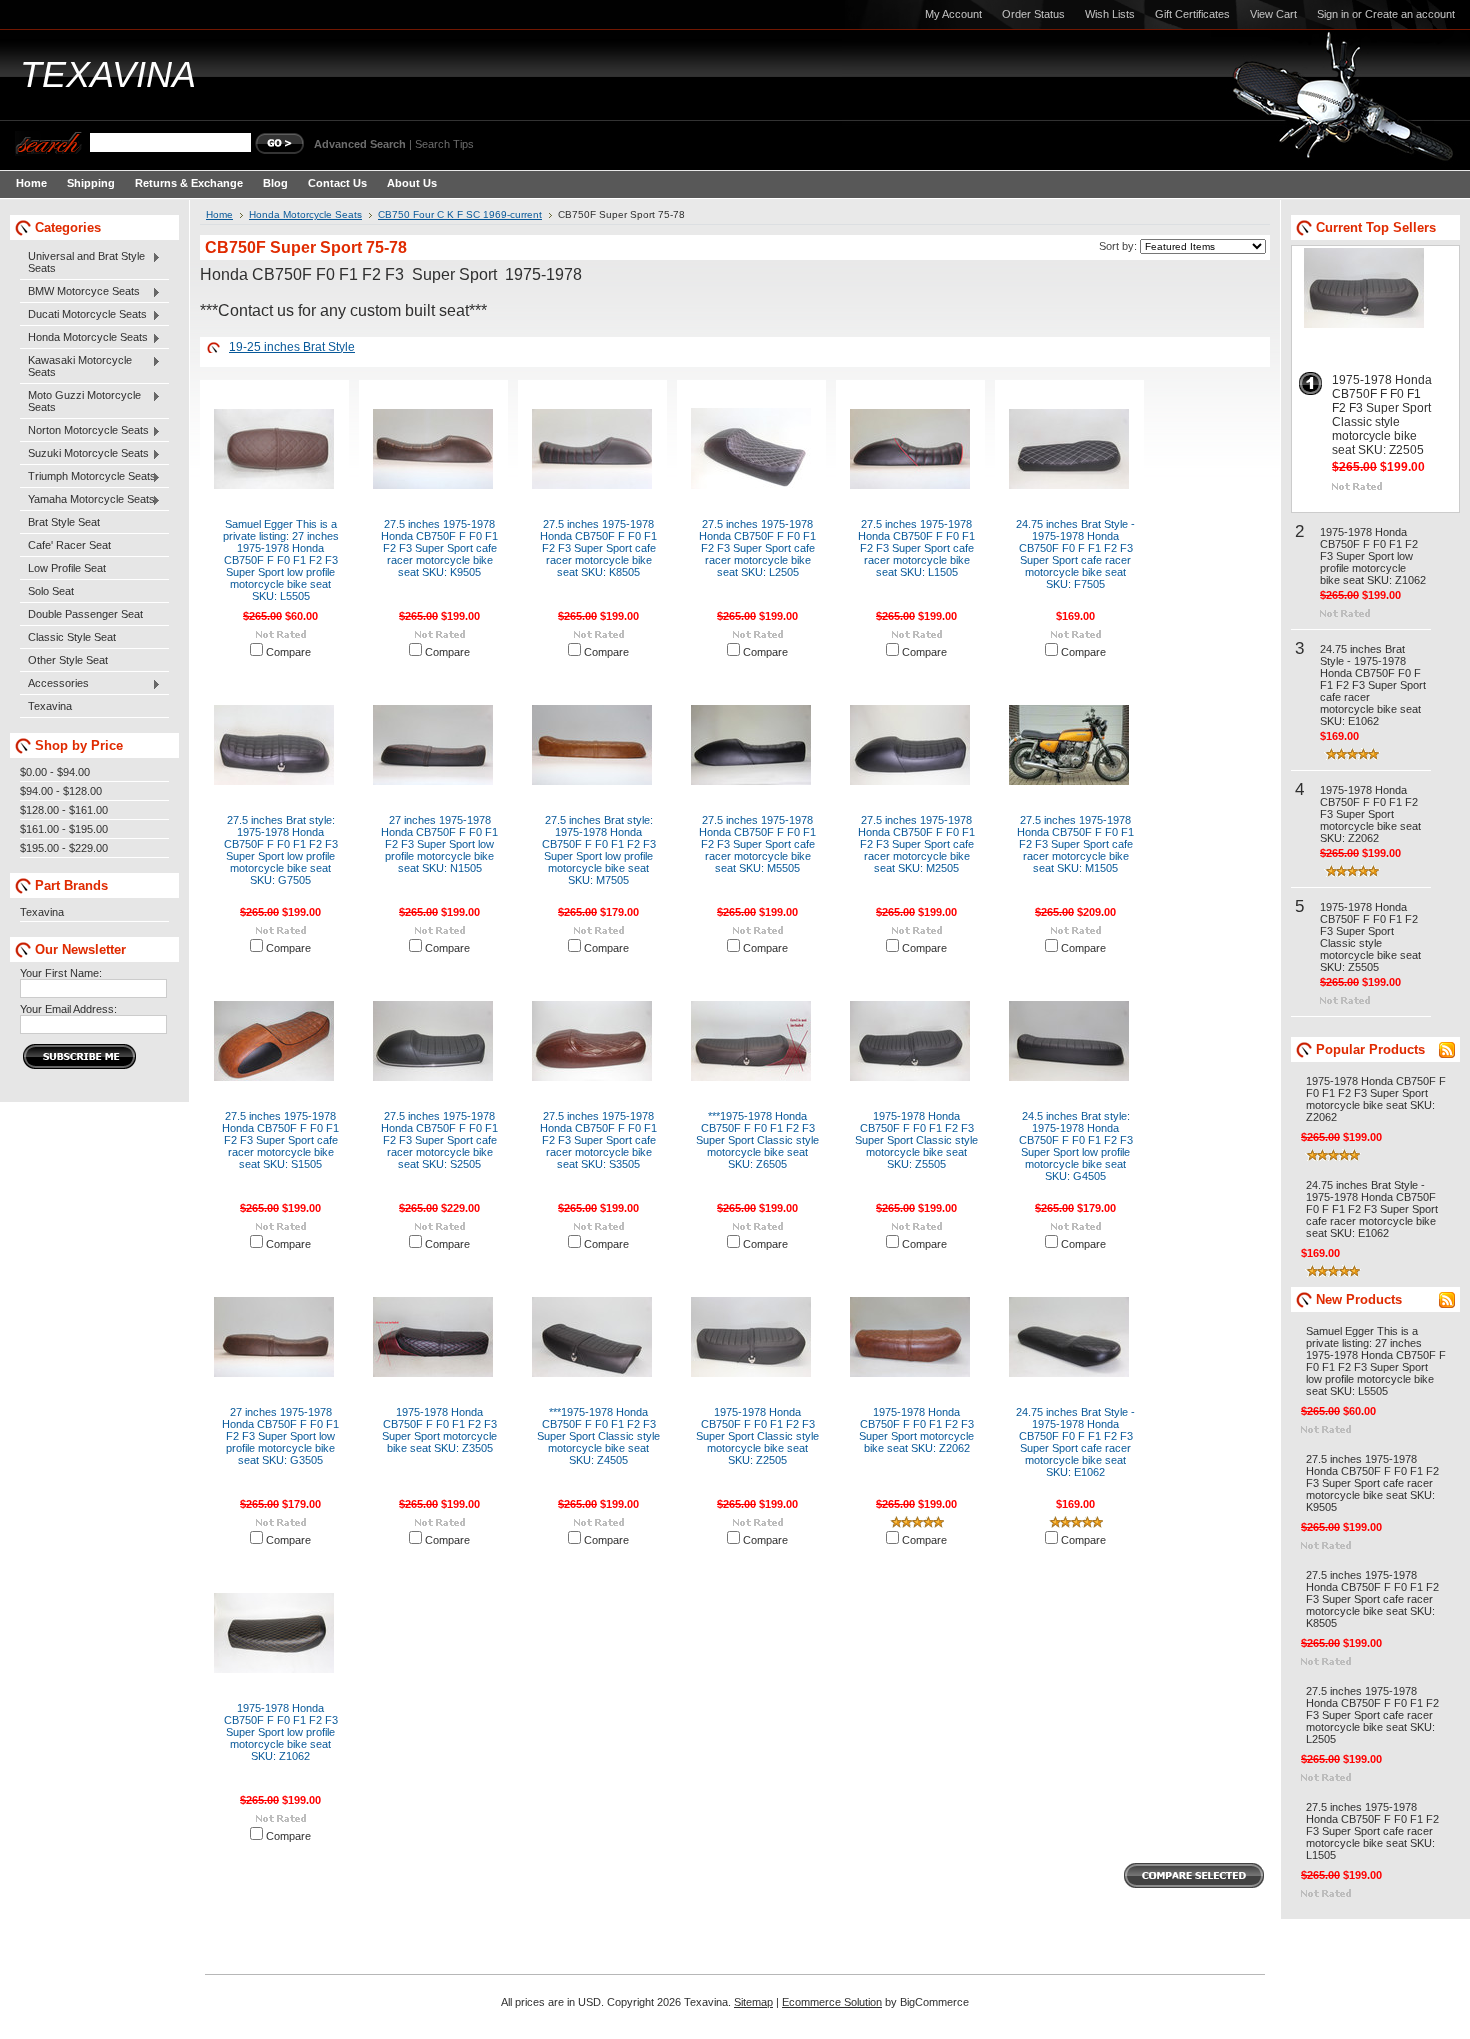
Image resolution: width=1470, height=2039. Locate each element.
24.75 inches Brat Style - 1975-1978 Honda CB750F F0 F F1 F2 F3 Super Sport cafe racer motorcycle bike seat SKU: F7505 (1075, 554)
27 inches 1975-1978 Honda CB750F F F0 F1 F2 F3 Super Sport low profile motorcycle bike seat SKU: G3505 (280, 1436)
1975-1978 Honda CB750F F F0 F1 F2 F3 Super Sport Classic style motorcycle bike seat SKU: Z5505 (916, 1140)
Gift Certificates (1192, 14)
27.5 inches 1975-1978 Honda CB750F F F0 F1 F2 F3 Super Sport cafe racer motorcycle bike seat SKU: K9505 (439, 548)
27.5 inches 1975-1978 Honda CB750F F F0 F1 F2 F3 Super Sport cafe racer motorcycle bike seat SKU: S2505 (439, 1140)
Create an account (1410, 14)
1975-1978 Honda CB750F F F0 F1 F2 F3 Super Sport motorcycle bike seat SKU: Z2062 (916, 1430)
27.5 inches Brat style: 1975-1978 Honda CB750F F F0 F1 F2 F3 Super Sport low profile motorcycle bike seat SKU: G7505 (281, 850)
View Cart (1273, 14)
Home (219, 214)
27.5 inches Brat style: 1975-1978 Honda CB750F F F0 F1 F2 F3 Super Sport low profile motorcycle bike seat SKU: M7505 (599, 850)
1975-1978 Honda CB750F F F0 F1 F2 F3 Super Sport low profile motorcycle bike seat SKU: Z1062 (281, 1732)
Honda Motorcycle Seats (84, 338)
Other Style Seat (68, 660)
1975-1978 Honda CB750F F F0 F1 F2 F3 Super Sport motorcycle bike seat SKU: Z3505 (439, 1430)
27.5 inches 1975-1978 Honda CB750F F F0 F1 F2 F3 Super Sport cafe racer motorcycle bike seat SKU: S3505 (598, 1140)
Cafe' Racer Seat (69, 545)
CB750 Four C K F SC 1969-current (460, 214)
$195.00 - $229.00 (64, 848)
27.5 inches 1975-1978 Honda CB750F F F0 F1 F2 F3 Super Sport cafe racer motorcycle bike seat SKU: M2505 (916, 844)
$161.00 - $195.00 (64, 829)
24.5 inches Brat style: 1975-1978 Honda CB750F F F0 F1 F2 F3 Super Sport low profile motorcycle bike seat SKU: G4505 (1076, 1146)
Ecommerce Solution (832, 2002)
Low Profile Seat (67, 568)
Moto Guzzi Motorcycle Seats (80, 401)
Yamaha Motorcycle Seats (87, 500)
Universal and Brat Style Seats (82, 262)
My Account (953, 14)
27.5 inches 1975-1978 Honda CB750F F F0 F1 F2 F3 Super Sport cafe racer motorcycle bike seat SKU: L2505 (757, 548)
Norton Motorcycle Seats (84, 431)
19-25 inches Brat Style (292, 347)
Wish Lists (1110, 14)
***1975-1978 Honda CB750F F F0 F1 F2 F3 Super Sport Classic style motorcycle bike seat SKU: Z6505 (757, 1140)
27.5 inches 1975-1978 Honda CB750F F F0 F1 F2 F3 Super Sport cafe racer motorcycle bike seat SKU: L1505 (916, 548)
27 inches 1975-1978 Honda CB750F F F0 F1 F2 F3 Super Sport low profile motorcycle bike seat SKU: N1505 (439, 844)
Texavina (50, 706)
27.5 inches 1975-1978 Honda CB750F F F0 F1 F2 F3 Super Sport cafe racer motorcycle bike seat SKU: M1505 (1075, 844)
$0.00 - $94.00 (55, 772)
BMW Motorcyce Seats (80, 292)
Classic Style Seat (72, 637)
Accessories (54, 684)
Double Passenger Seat (85, 614)
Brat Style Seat (64, 522)
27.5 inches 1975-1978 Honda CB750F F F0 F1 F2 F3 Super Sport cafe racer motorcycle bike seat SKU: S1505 (280, 1140)
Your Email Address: (68, 1009)
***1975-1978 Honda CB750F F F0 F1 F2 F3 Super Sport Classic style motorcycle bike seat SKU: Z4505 (598, 1436)
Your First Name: (61, 973)
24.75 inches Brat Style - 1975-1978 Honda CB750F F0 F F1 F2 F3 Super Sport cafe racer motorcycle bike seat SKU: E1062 (1075, 1442)
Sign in (1333, 14)
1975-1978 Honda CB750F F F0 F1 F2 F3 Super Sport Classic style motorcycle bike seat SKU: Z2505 (757, 1436)
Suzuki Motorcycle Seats (84, 454)
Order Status (1033, 14)
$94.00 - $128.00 (61, 791)
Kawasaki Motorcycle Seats (76, 366)
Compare (288, 652)
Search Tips (444, 144)
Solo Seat (51, 591)
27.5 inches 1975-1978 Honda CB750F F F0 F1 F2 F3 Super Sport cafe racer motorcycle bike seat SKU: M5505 (757, 844)
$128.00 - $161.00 (64, 810)
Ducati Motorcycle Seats (83, 315)
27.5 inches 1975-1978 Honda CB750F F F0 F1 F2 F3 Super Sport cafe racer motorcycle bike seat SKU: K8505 (598, 548)
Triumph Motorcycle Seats (88, 477)
